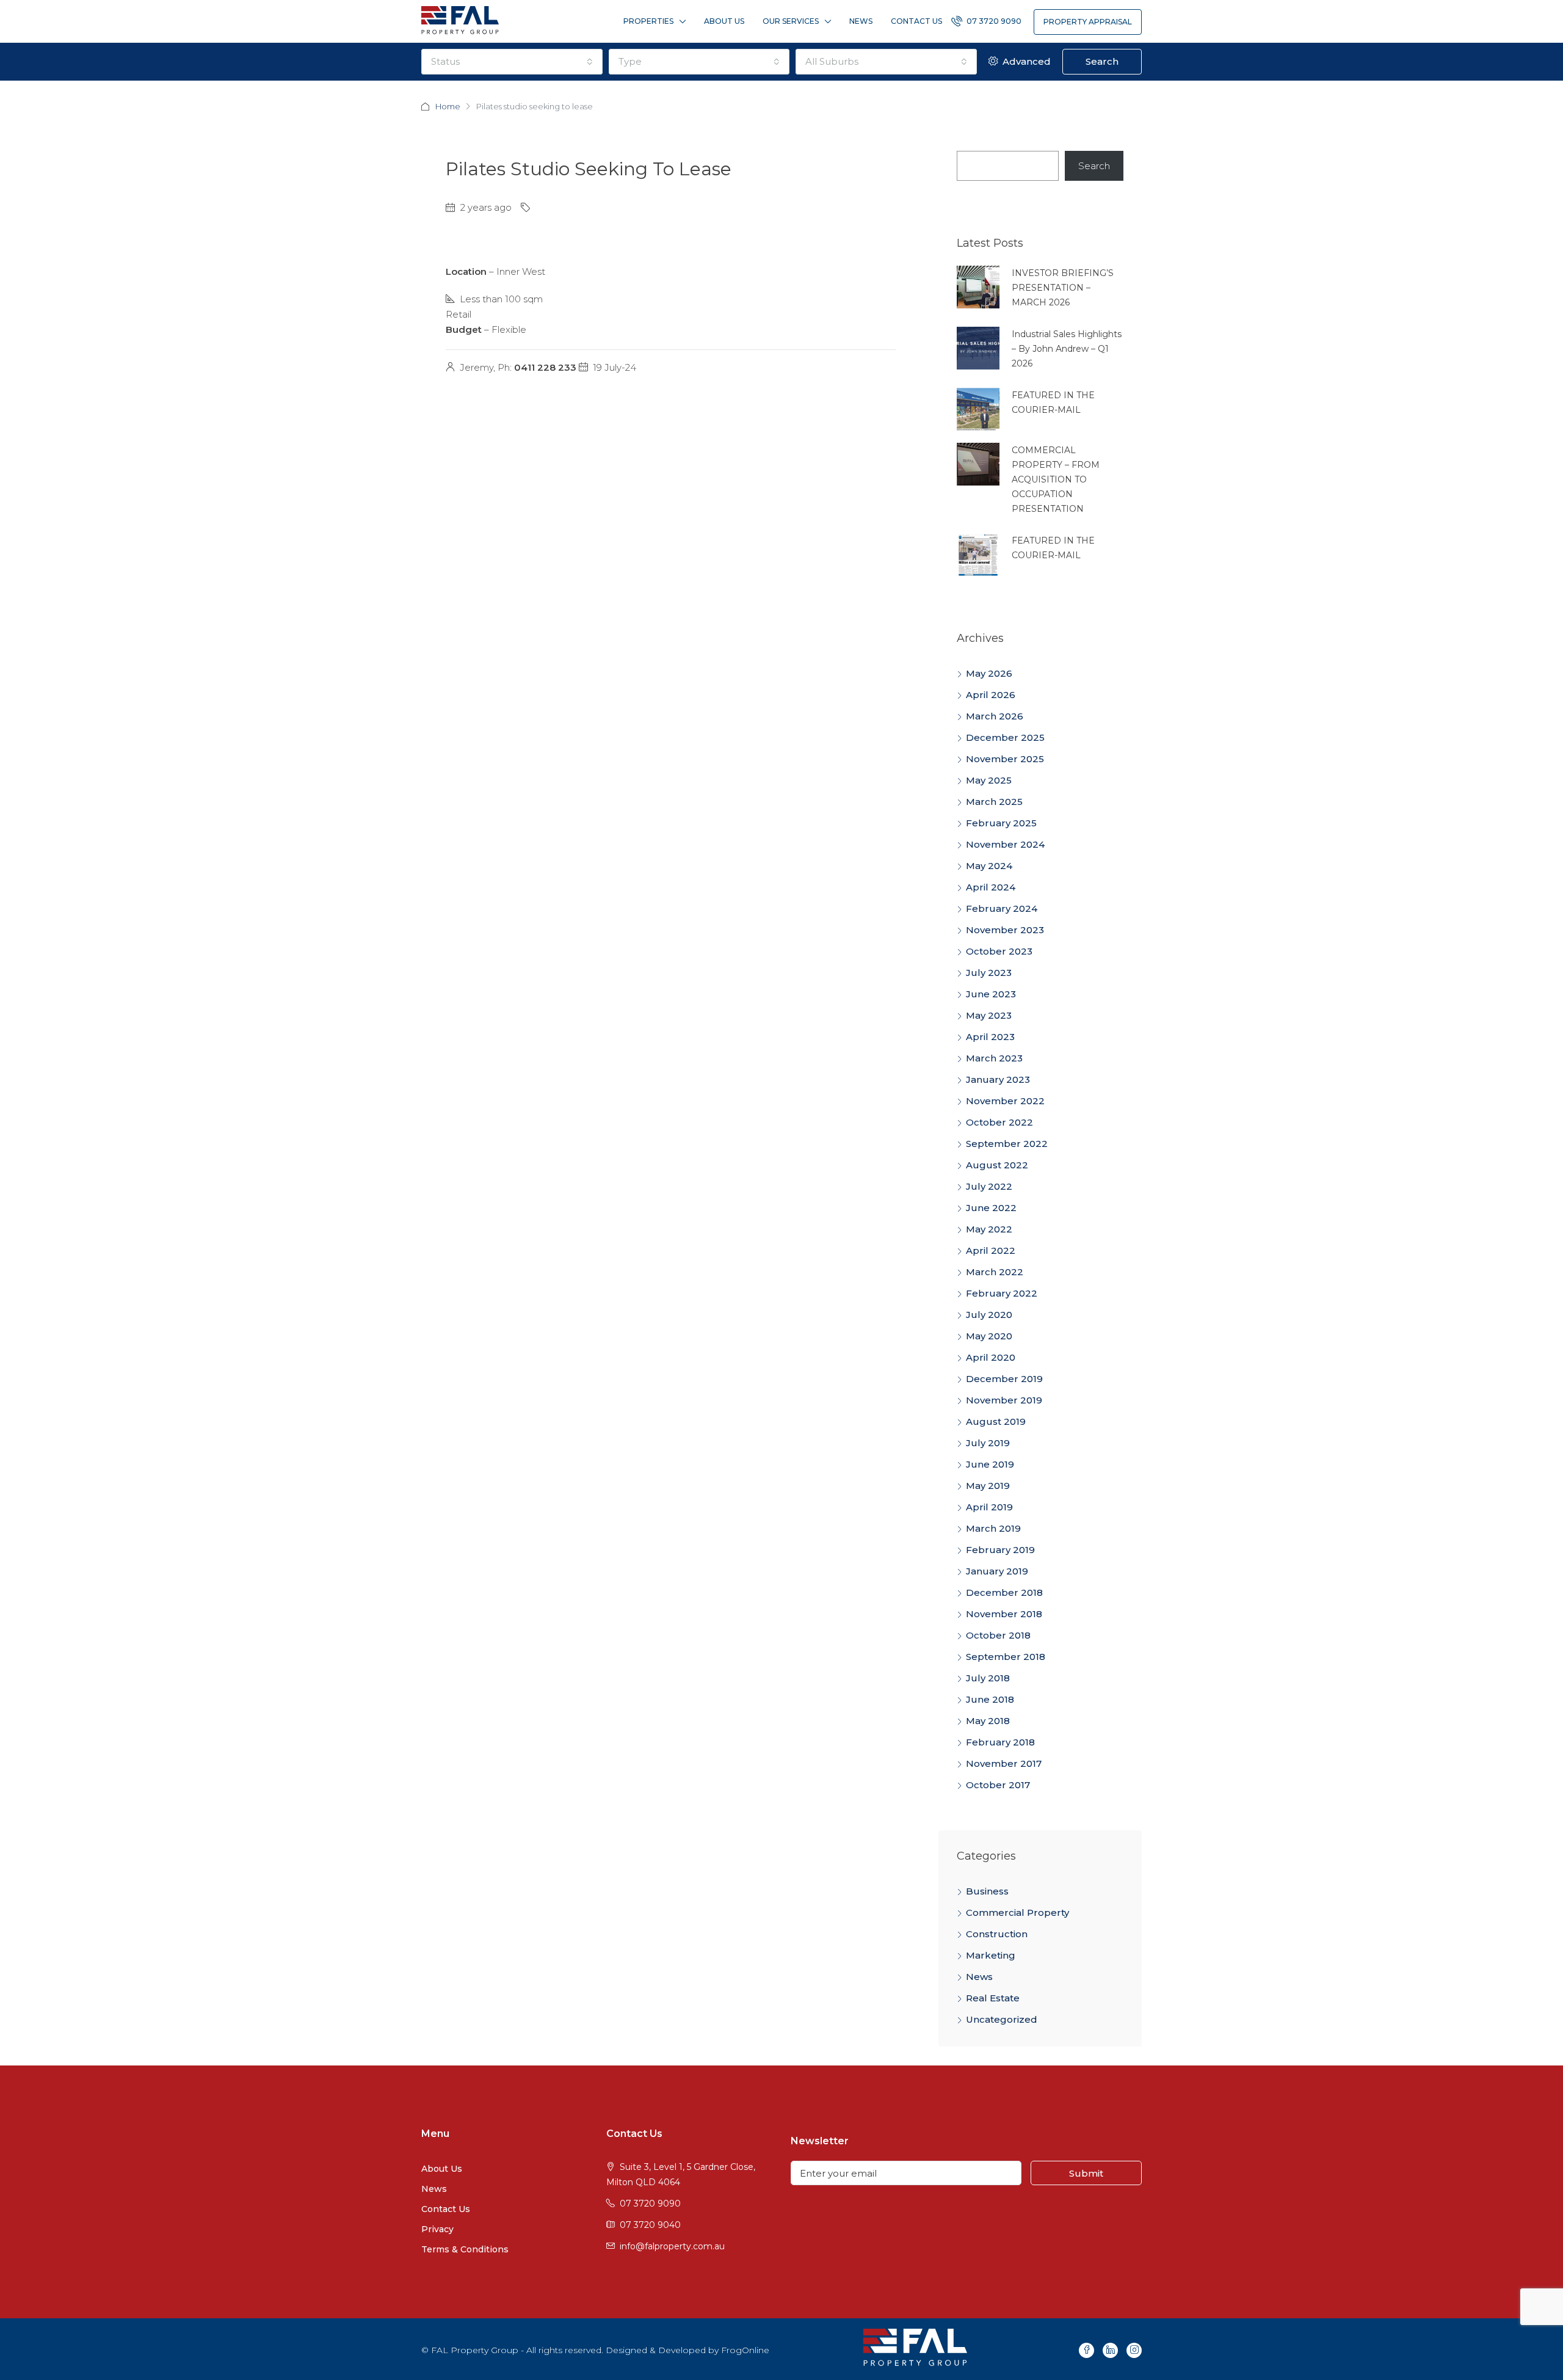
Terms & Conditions (465, 2249)
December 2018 (1004, 1592)
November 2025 (1005, 759)
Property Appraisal (1088, 22)
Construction (997, 1934)
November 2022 (1005, 1101)
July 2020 (989, 1315)
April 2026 (991, 695)
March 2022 (995, 1272)
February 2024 (1002, 908)
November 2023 (1005, 930)
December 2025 (1005, 737)
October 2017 (998, 1785)
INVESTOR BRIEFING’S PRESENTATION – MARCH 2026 (1063, 288)
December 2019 (1004, 1379)
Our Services (791, 21)
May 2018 (988, 1721)
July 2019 (988, 1443)
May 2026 (989, 673)
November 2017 (1004, 1763)
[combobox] (512, 62)
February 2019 (1000, 1550)
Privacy (437, 2229)
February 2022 (1002, 1293)
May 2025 (989, 780)
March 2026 (995, 716)
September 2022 (1007, 1144)
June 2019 (990, 1464)
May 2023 (989, 1015)
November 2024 (1005, 844)
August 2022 (997, 1165)
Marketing (991, 1955)
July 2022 (989, 1186)
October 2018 (998, 1635)
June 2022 (991, 1208)
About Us (724, 21)
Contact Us (916, 21)
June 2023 (991, 994)
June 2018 (990, 1699)
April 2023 (990, 1037)
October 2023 (999, 951)
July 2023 (989, 973)
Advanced (1025, 61)
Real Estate (993, 1998)
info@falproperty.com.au (672, 2246)
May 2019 (988, 1486)
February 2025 (1001, 823)
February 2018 (1000, 1742)
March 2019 (993, 1528)
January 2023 (998, 1079)
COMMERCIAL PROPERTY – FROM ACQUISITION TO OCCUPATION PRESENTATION (1056, 479)
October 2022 (999, 1122)
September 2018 (1006, 1657)
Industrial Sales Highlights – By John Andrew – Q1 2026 (1067, 349)
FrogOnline (745, 2350)
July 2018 (988, 1678)
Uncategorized (1002, 2019)
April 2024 (991, 887)
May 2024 (989, 866)
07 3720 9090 (993, 21)
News (861, 21)
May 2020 (989, 1336)
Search (1102, 61)
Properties (648, 21)
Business (987, 1891)
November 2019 (1004, 1400)
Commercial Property (1017, 1912)
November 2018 (1004, 1614)
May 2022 (989, 1229)
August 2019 (996, 1421)
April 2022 (991, 1250)
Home (448, 106)
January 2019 (997, 1571)
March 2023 (994, 1058)
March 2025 (994, 802)
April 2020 (991, 1357)
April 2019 (989, 1507)
